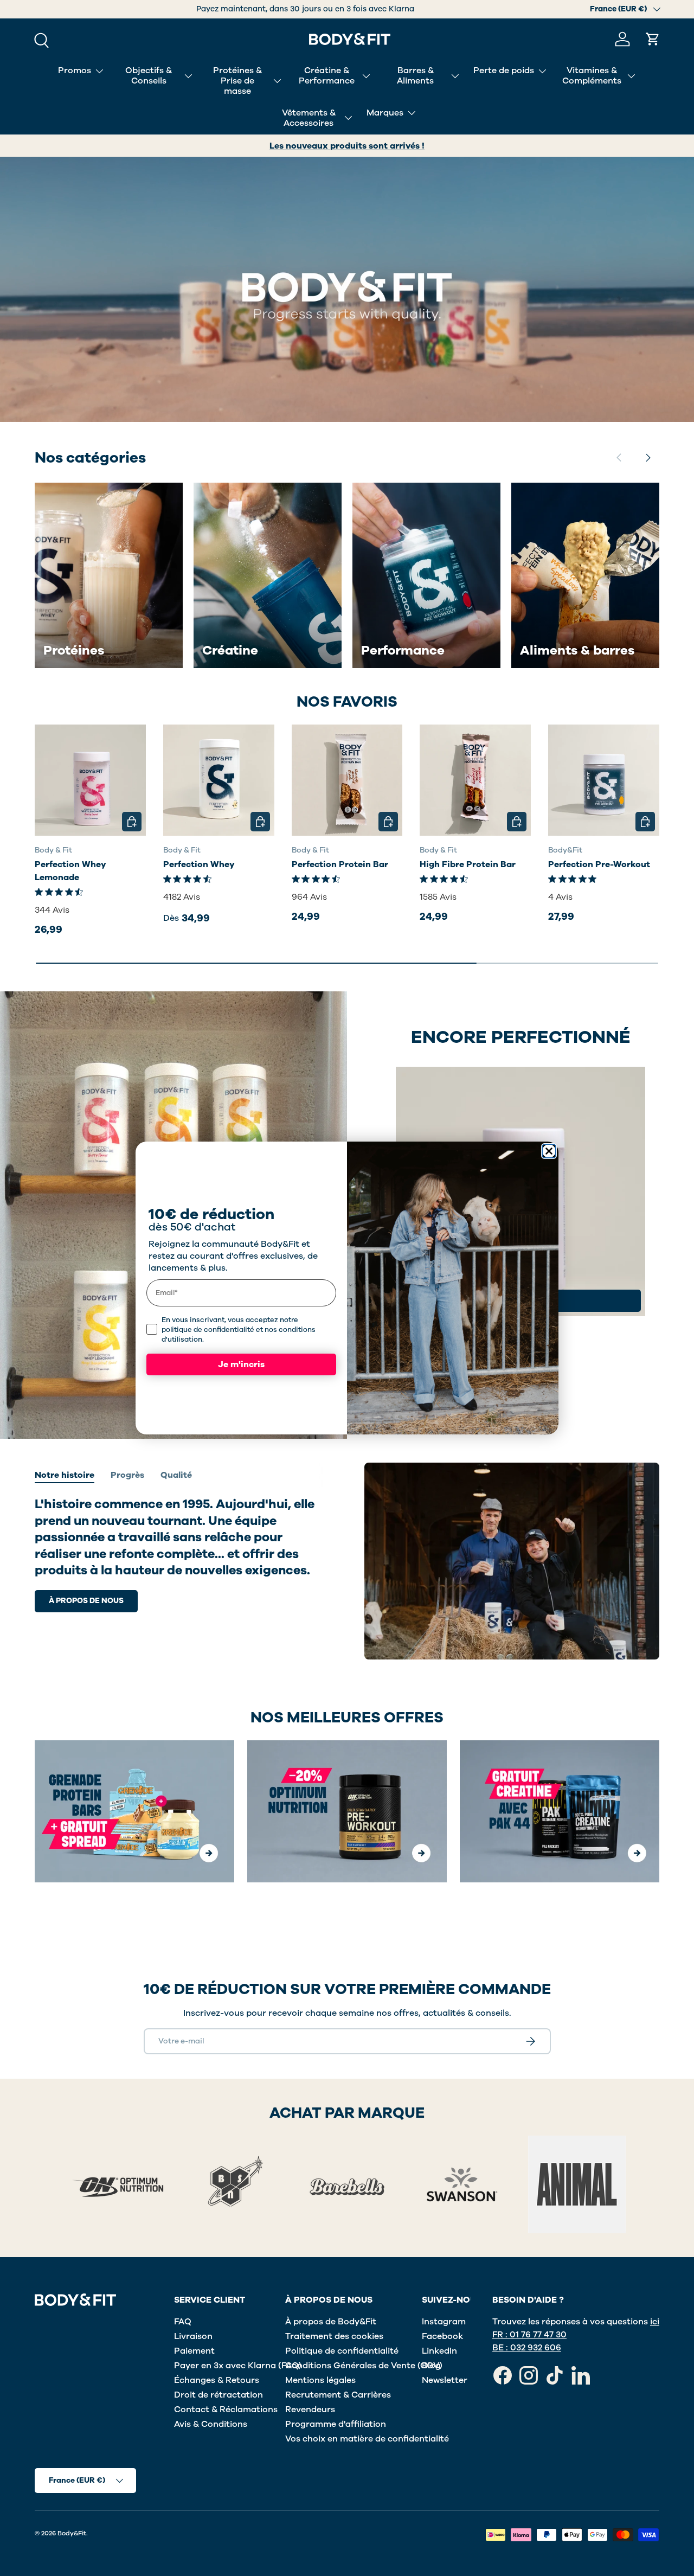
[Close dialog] (549, 1151)
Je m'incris (241, 1364)
